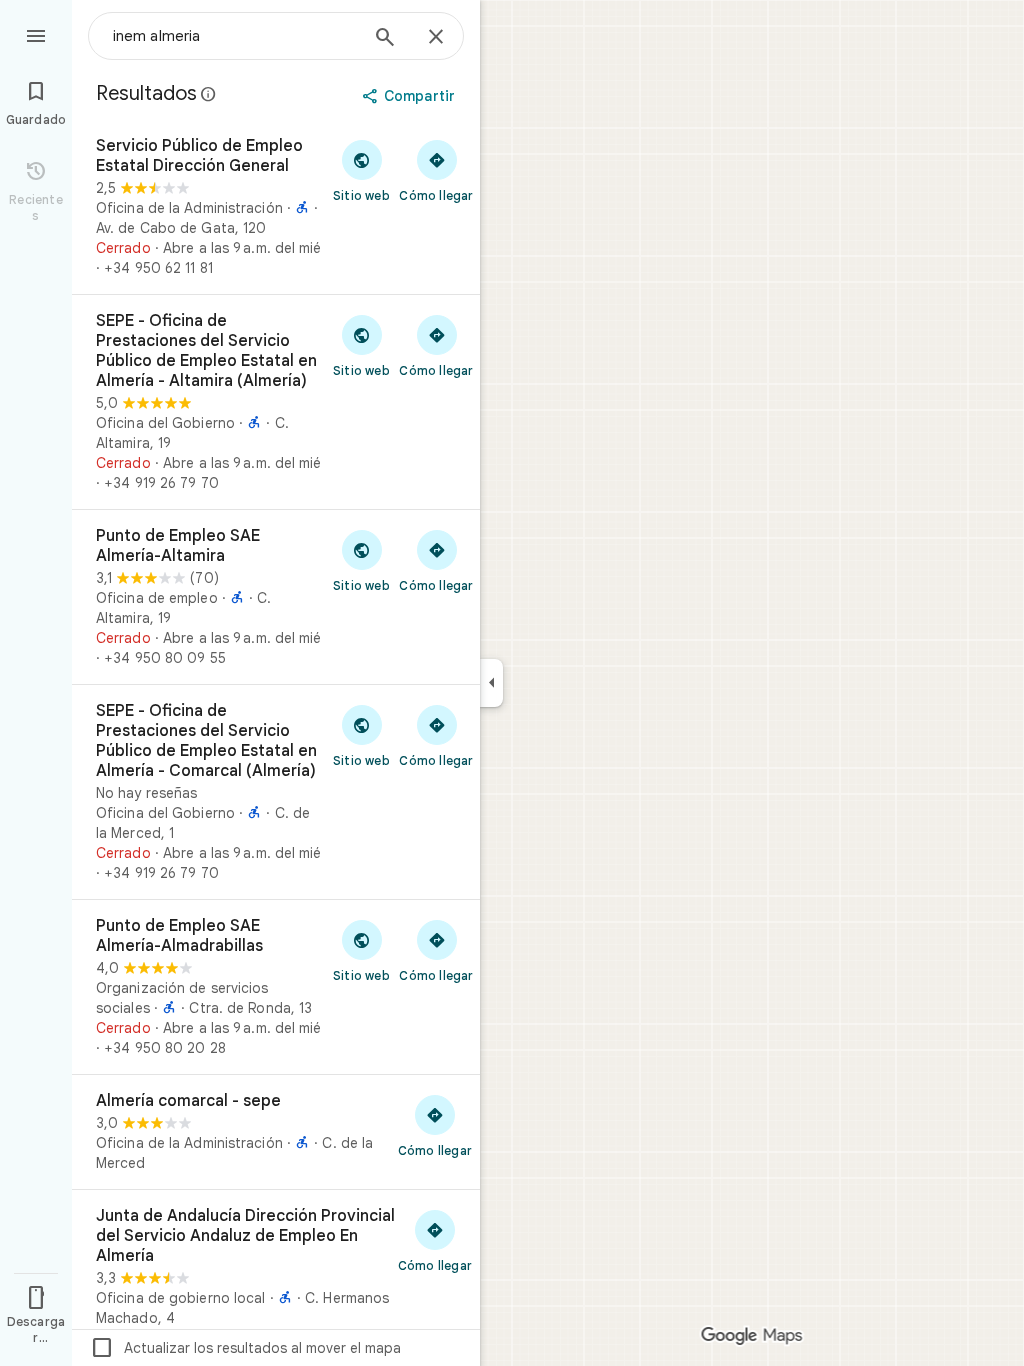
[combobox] (235, 36)
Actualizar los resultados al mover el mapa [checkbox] (245, 1348)
